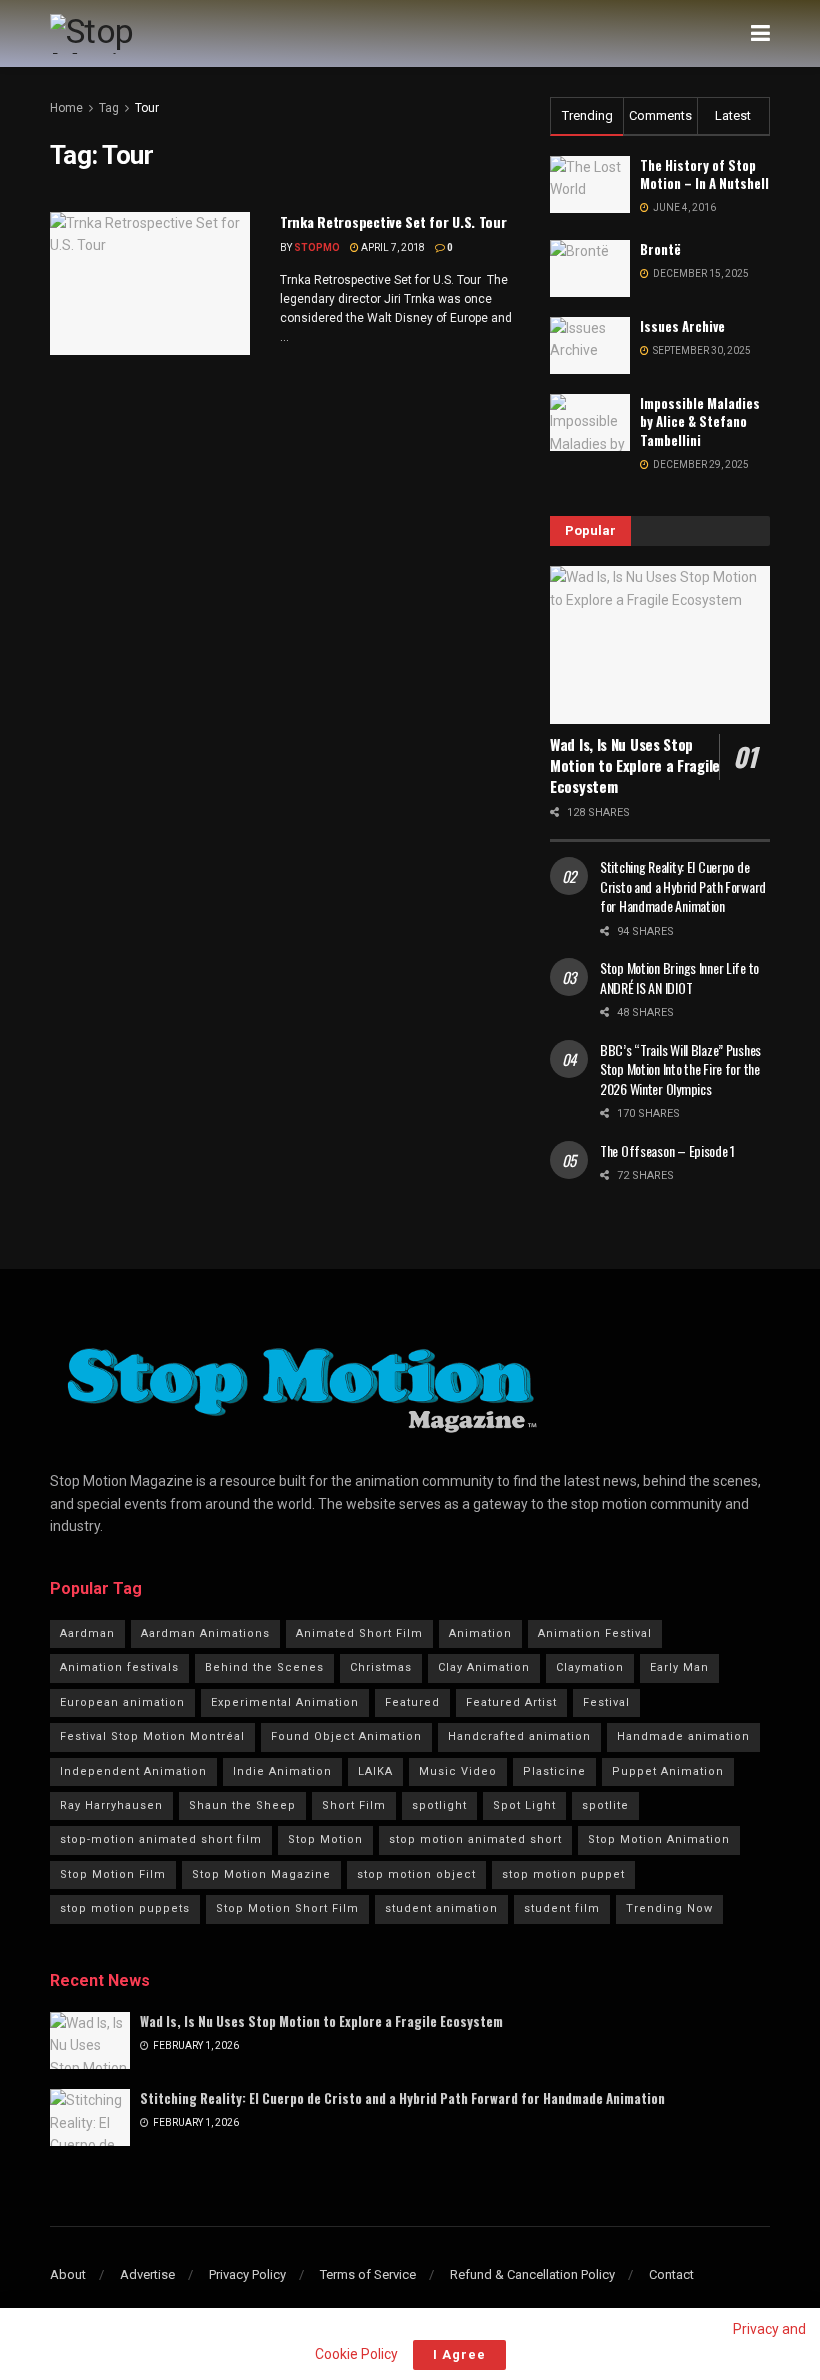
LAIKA (375, 1771)
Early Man (679, 1667)
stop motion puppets (125, 1908)
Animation (480, 1633)
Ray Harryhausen (111, 1805)
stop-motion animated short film (161, 1839)
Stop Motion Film (113, 1874)
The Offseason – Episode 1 (667, 1150)
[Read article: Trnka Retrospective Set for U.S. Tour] (150, 283)
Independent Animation (133, 1771)
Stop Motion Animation (659, 1839)
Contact (671, 2274)
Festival (606, 1702)
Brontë (660, 249)
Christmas (381, 1667)
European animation (122, 1702)
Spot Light (524, 1805)
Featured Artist (511, 1702)
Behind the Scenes (264, 1667)
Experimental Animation (285, 1702)
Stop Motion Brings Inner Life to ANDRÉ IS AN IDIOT (679, 977)
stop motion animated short (475, 1839)
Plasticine (554, 1771)
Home (66, 108)
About (68, 2274)
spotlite (605, 1805)
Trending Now (669, 1908)
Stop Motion (325, 1839)
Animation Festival (595, 1633)
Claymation (590, 1667)
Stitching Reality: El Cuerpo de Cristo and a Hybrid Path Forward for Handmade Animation (683, 886)
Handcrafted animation (519, 1736)
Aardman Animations (205, 1633)
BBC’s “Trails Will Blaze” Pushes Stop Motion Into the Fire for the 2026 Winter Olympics (680, 1069)
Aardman (87, 1633)
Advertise (147, 2274)
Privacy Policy (247, 2274)
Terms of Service (368, 2274)
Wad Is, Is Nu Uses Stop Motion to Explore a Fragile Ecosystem (635, 765)
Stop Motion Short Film (287, 1908)
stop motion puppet (563, 1874)
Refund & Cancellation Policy (532, 2274)
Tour (147, 108)
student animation (441, 1908)
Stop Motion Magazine (261, 1874)
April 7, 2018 (392, 247)
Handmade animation (683, 1736)
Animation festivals (119, 1667)
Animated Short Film (359, 1633)
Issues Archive (682, 326)
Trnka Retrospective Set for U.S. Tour (393, 221)
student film (562, 1908)
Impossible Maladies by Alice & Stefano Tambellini (700, 421)
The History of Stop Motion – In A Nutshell (704, 174)
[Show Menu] (760, 33)
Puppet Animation (668, 1771)
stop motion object (416, 1874)
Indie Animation (282, 1771)
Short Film (354, 1805)
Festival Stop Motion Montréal (152, 1736)
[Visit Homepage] (134, 34)
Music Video (458, 1771)
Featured (412, 1702)
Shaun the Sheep (242, 1805)
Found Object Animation (346, 1736)
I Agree (459, 2354)
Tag (109, 108)
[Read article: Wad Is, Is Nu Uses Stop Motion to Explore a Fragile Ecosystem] (660, 644)
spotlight (439, 1805)
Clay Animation (484, 1667)
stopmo (317, 247)
